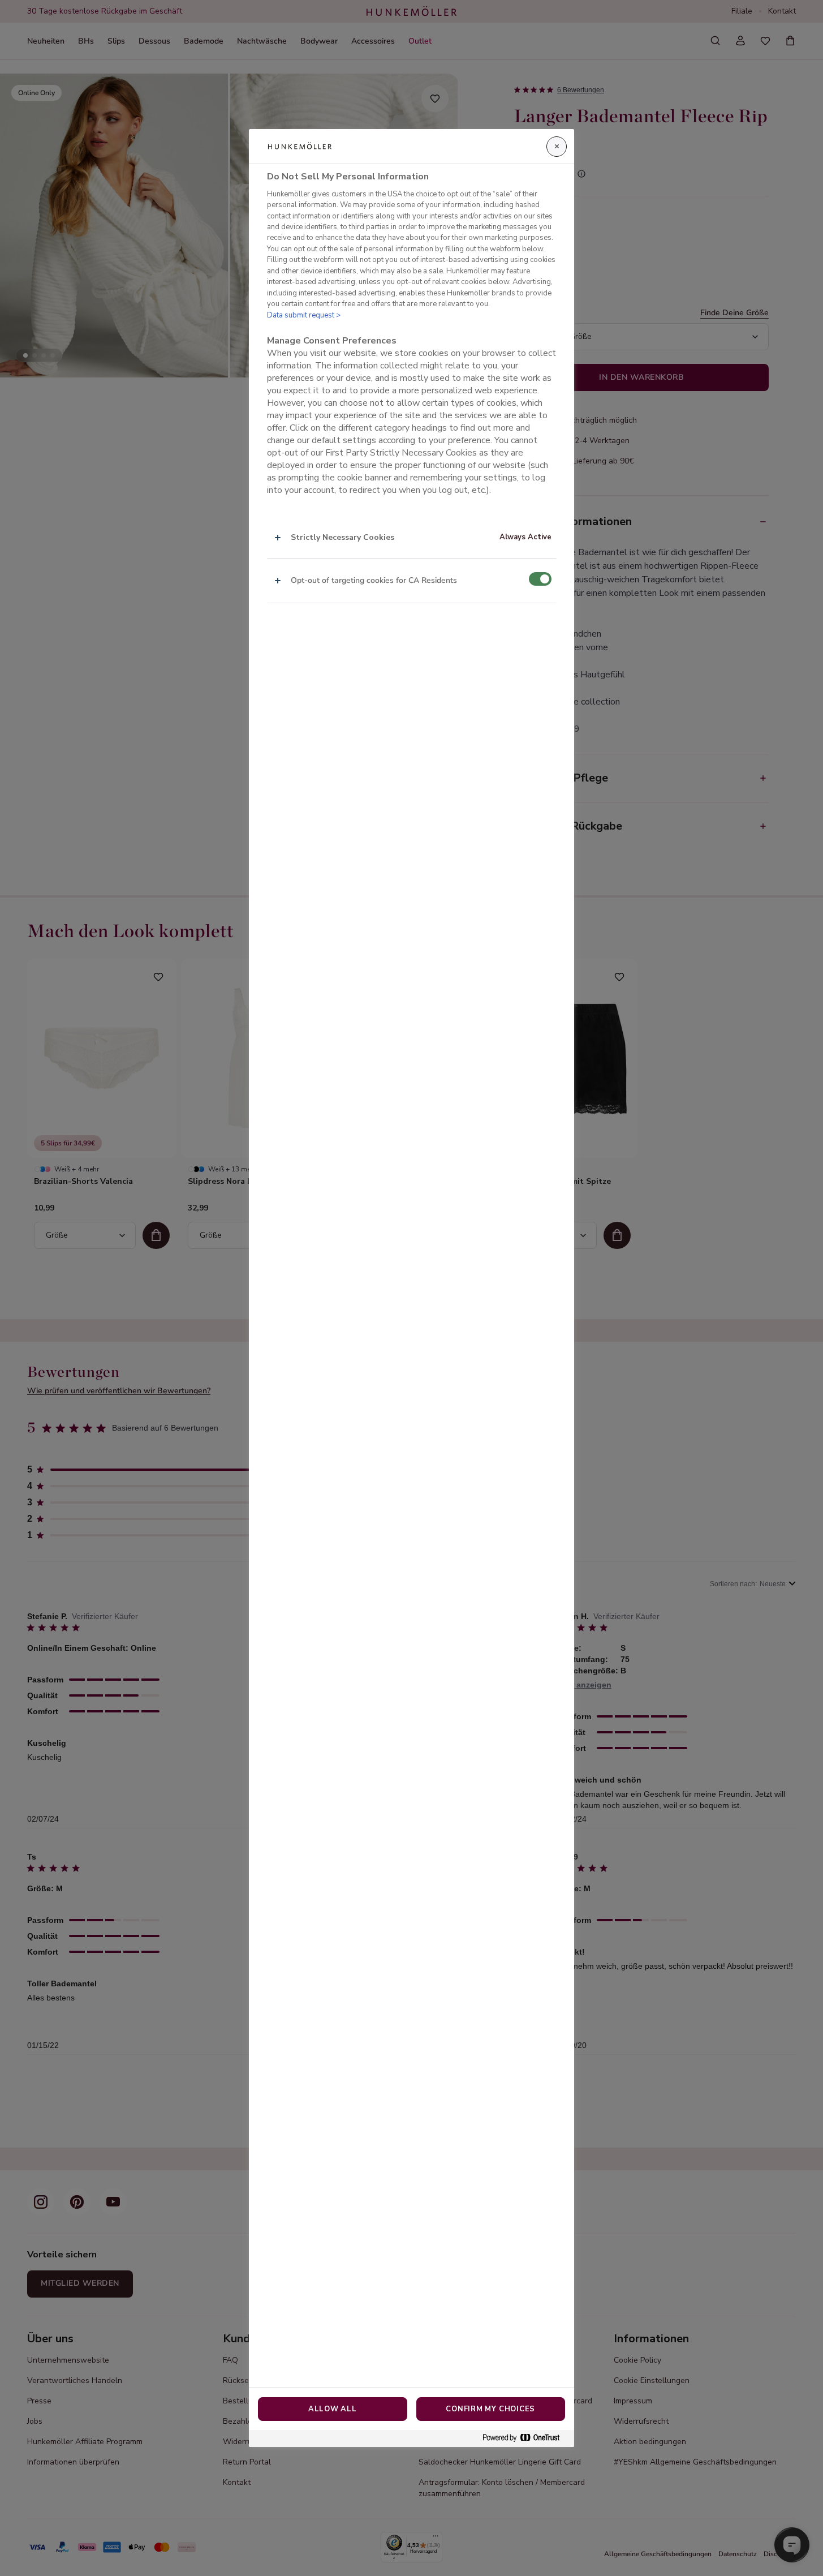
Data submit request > (304, 315)
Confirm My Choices (490, 2409)
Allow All (333, 2409)
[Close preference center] (557, 147)
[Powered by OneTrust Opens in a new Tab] (525, 2438)
